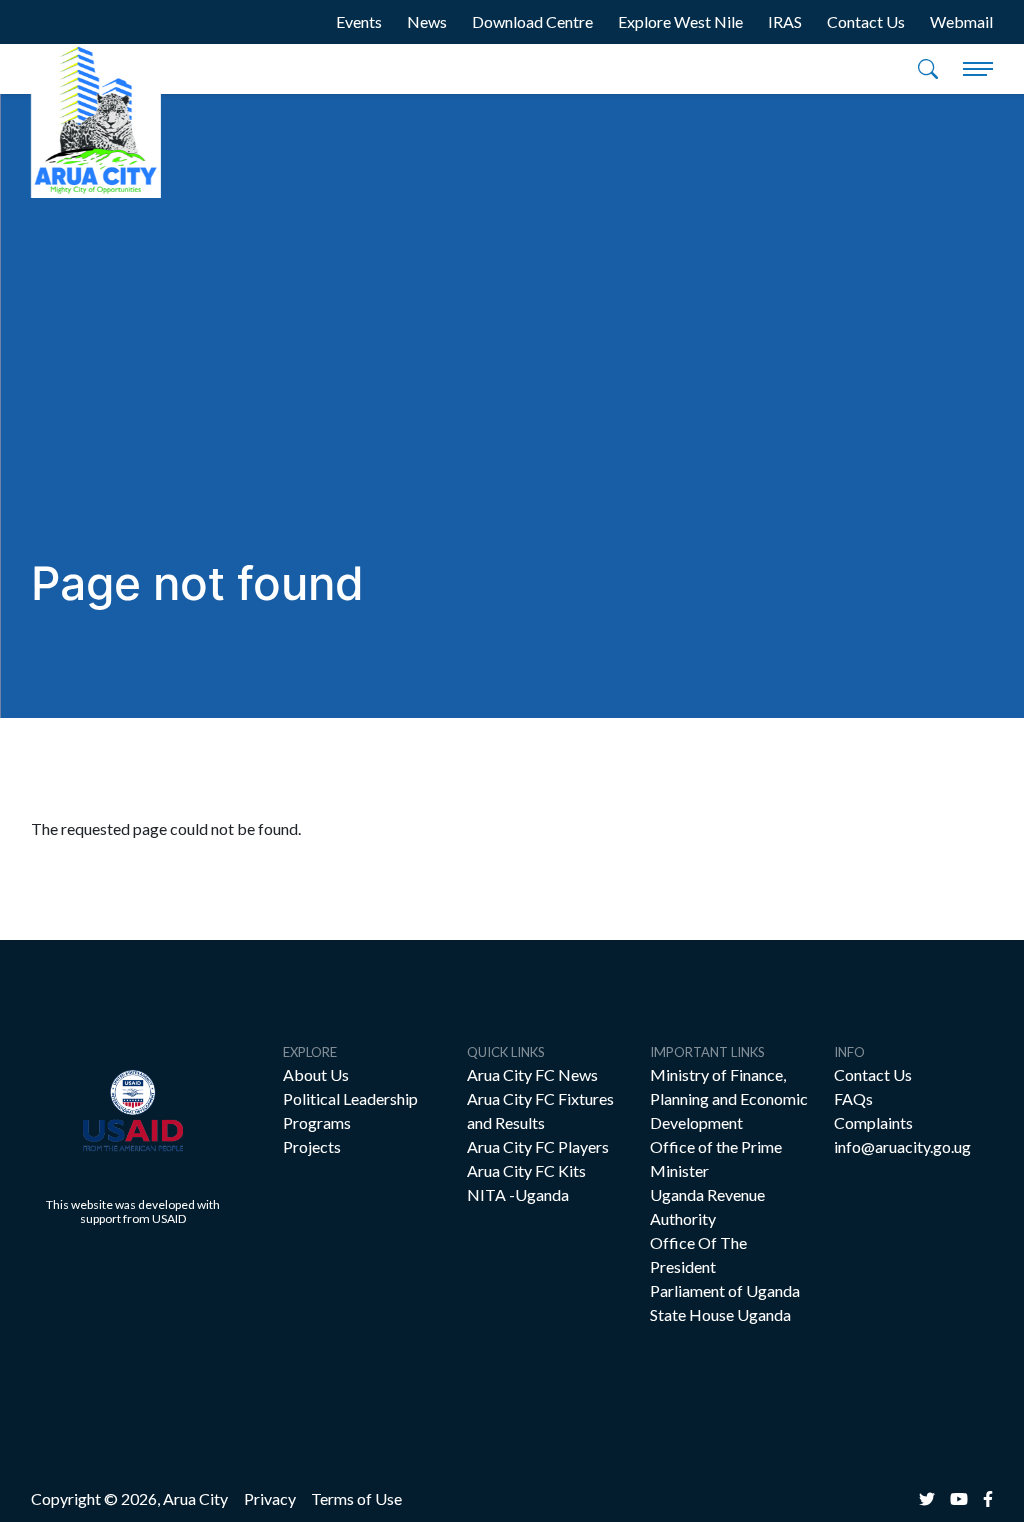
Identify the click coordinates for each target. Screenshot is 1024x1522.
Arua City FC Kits (526, 1170)
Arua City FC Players (538, 1146)
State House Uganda (720, 1314)
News (427, 21)
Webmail (961, 21)
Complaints (873, 1122)
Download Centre (532, 21)
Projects (312, 1146)
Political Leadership (350, 1098)
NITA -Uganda (518, 1194)
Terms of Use (356, 1498)
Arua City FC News (532, 1074)
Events (359, 21)
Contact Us (866, 21)
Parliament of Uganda (725, 1290)
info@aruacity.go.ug (902, 1146)
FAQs (853, 1098)
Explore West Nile (680, 21)
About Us (316, 1074)
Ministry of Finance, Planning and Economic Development (729, 1098)
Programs (317, 1122)
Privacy (270, 1498)
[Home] (96, 121)
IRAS (785, 21)
